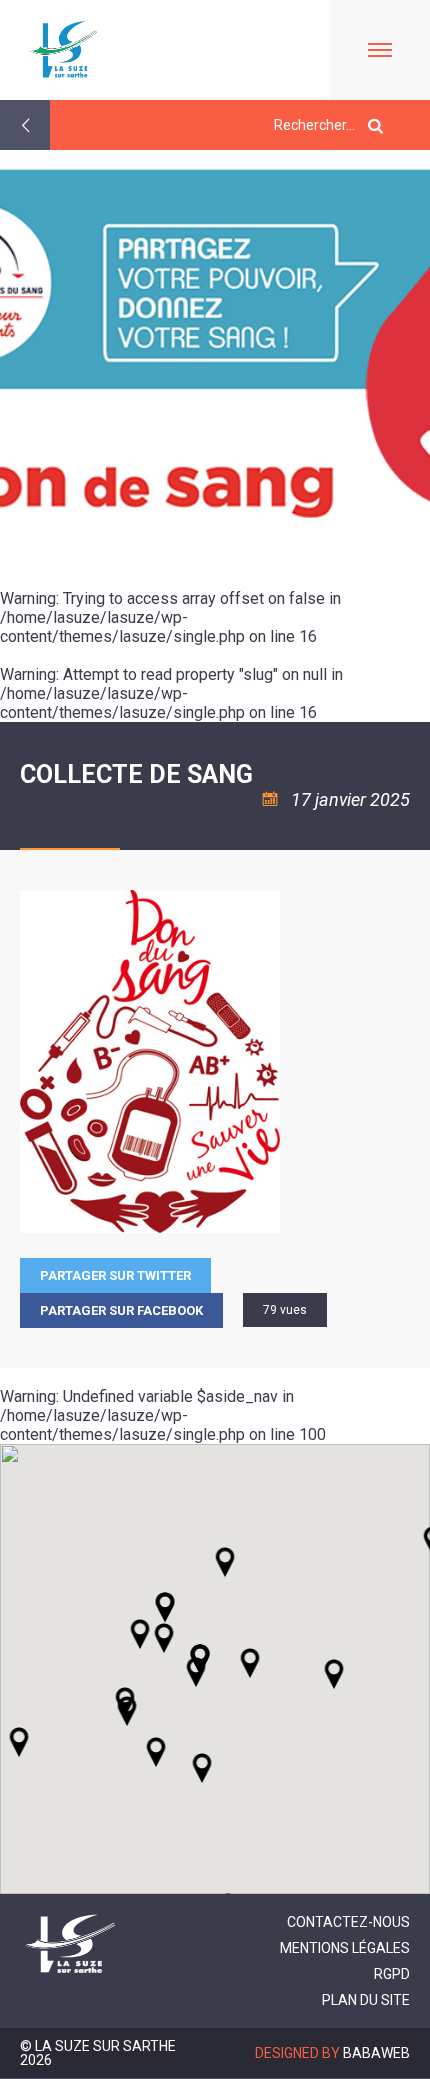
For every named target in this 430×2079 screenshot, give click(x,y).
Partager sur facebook (121, 1310)
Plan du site (366, 2000)
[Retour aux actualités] (25, 125)
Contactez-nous (348, 1922)
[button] (250, 1663)
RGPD (392, 1974)
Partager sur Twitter (115, 1275)
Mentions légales (345, 1948)
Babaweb (376, 2053)
